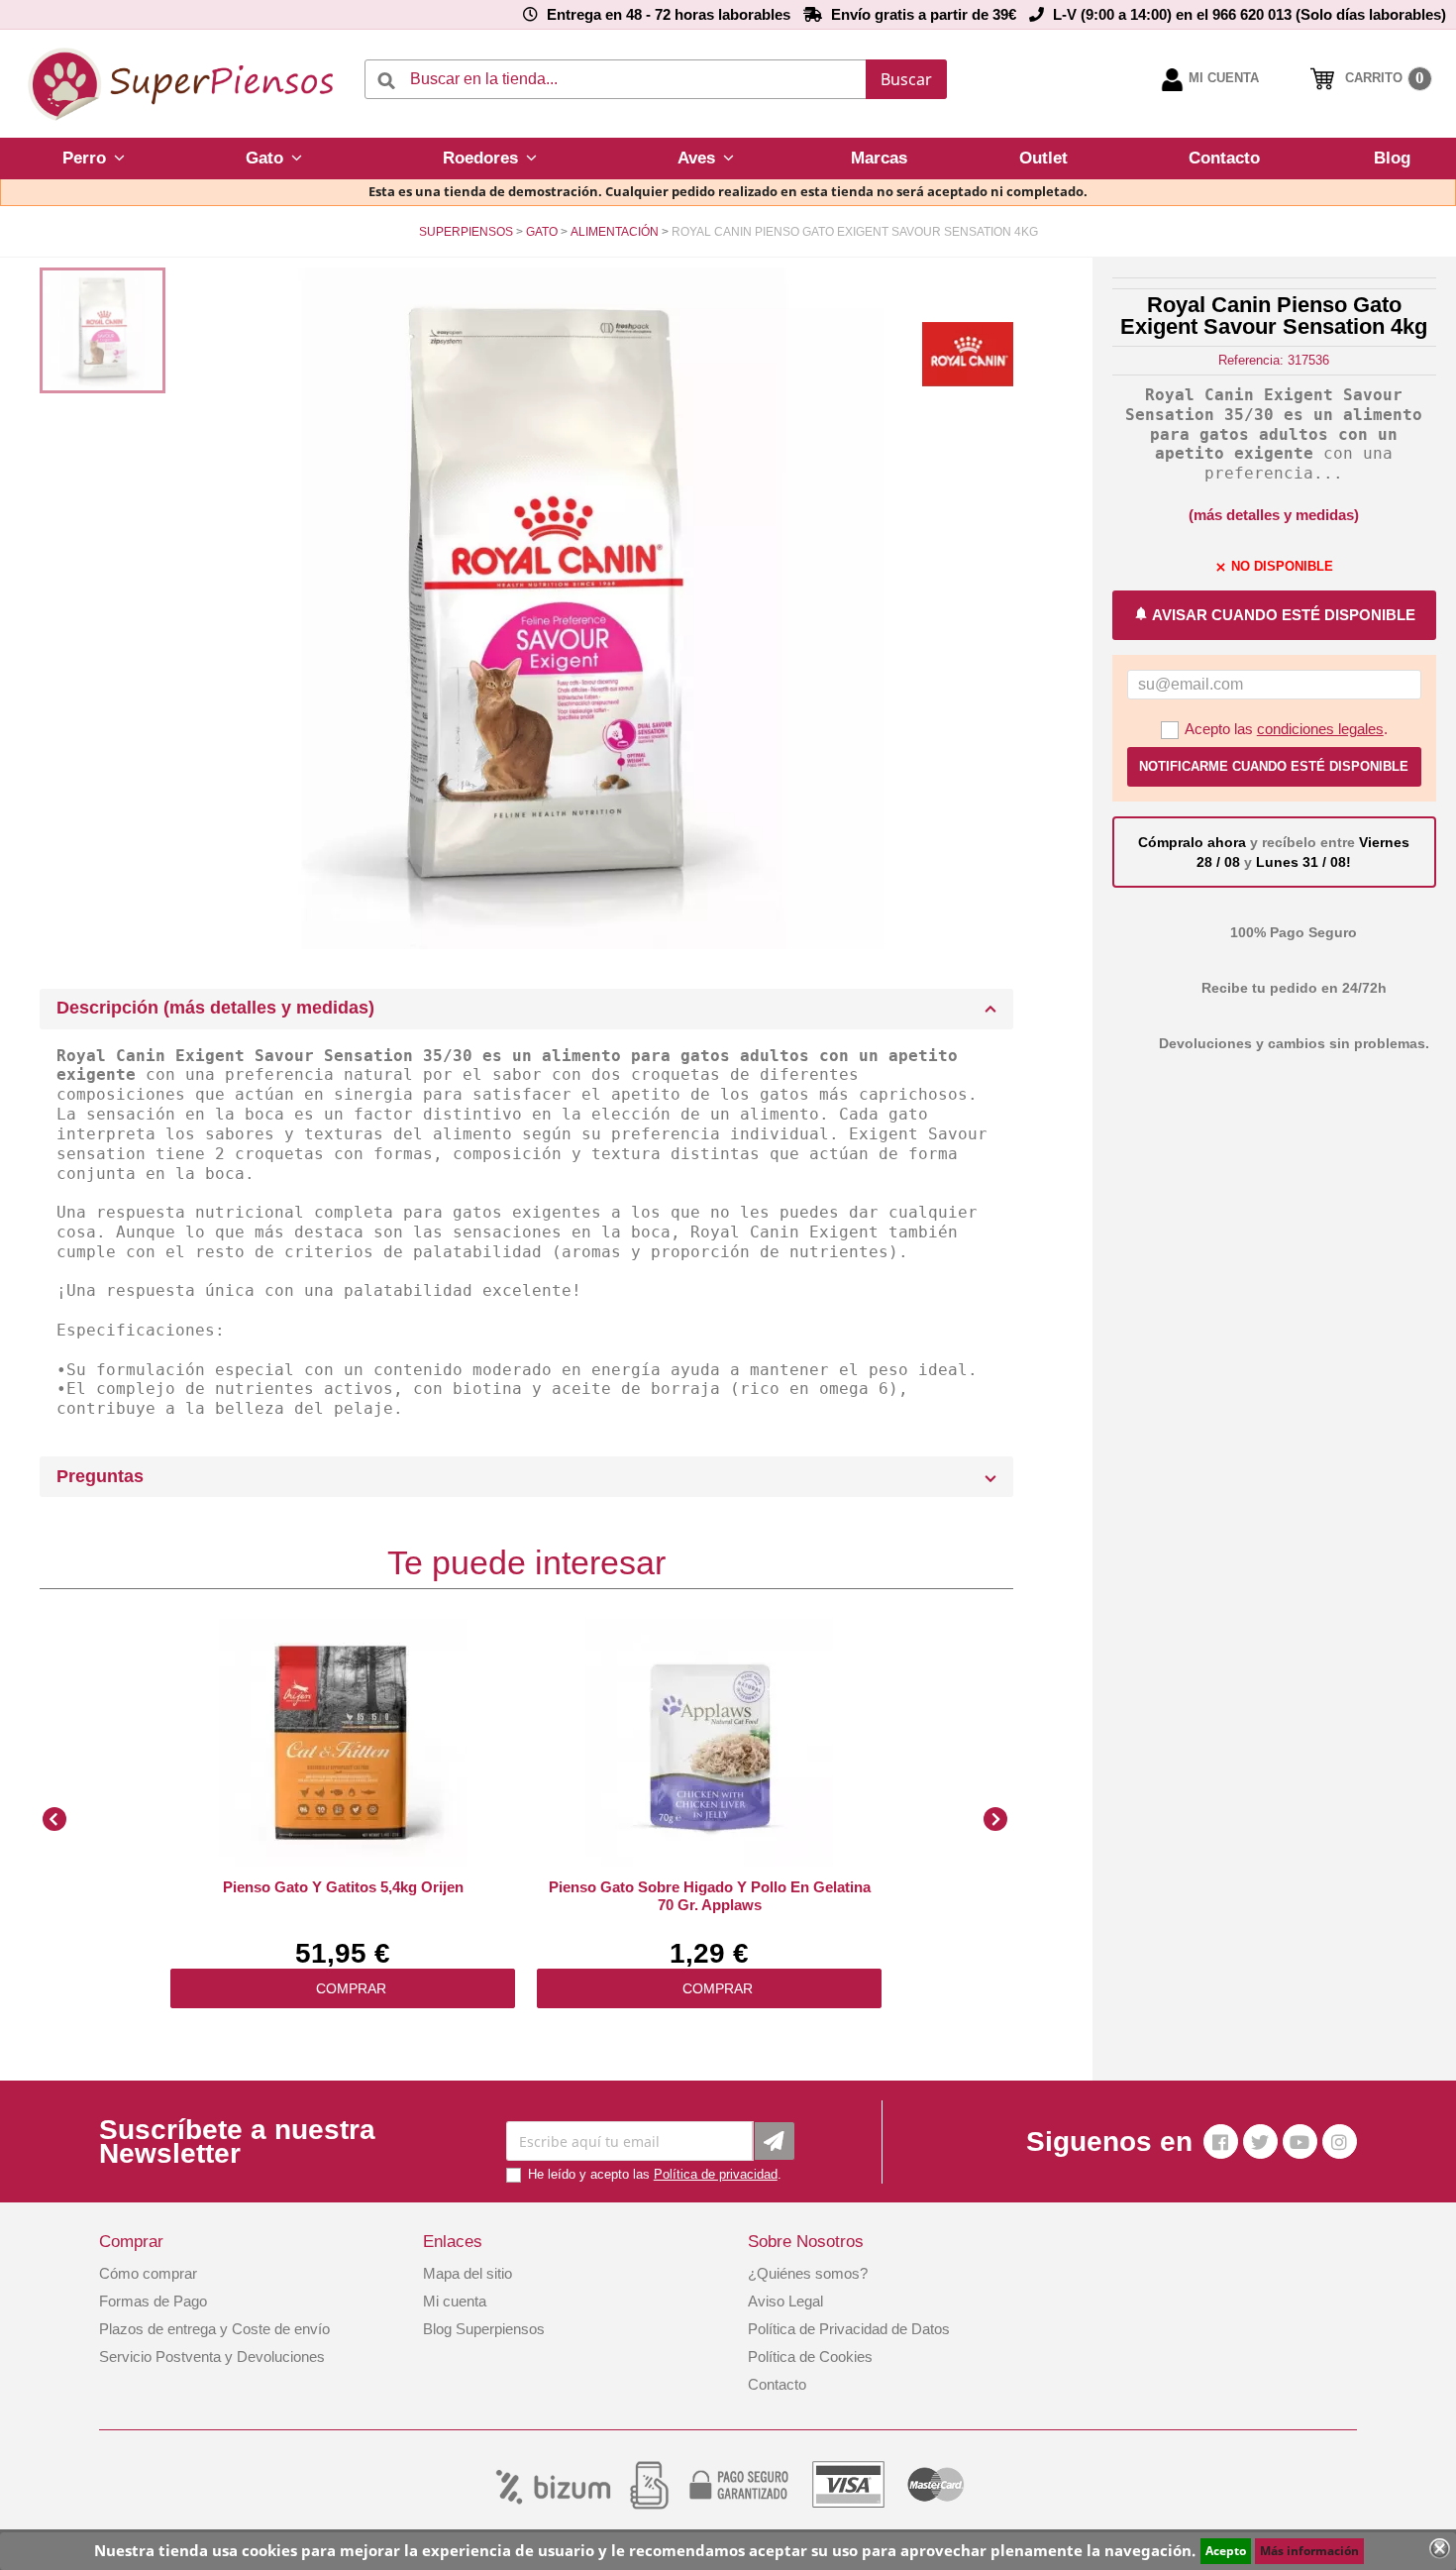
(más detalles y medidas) (1274, 515)
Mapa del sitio (468, 2273)
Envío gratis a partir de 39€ (924, 14)
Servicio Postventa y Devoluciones (212, 2356)
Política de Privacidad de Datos (849, 2329)
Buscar (906, 79)
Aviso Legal (785, 2301)
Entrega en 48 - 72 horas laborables (669, 14)
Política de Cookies (810, 2356)
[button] (94, 159)
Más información (1309, 2551)
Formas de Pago (153, 2301)
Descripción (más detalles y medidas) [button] (215, 1008)
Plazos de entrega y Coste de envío (214, 2329)
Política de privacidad (716, 2174)
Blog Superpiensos (484, 2329)
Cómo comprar (148, 2273)
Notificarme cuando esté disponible (1274, 766)
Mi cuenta (455, 2301)
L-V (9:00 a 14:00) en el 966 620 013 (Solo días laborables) (1249, 14)
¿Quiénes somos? (808, 2273)
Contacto (777, 2384)
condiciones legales (1320, 729)
